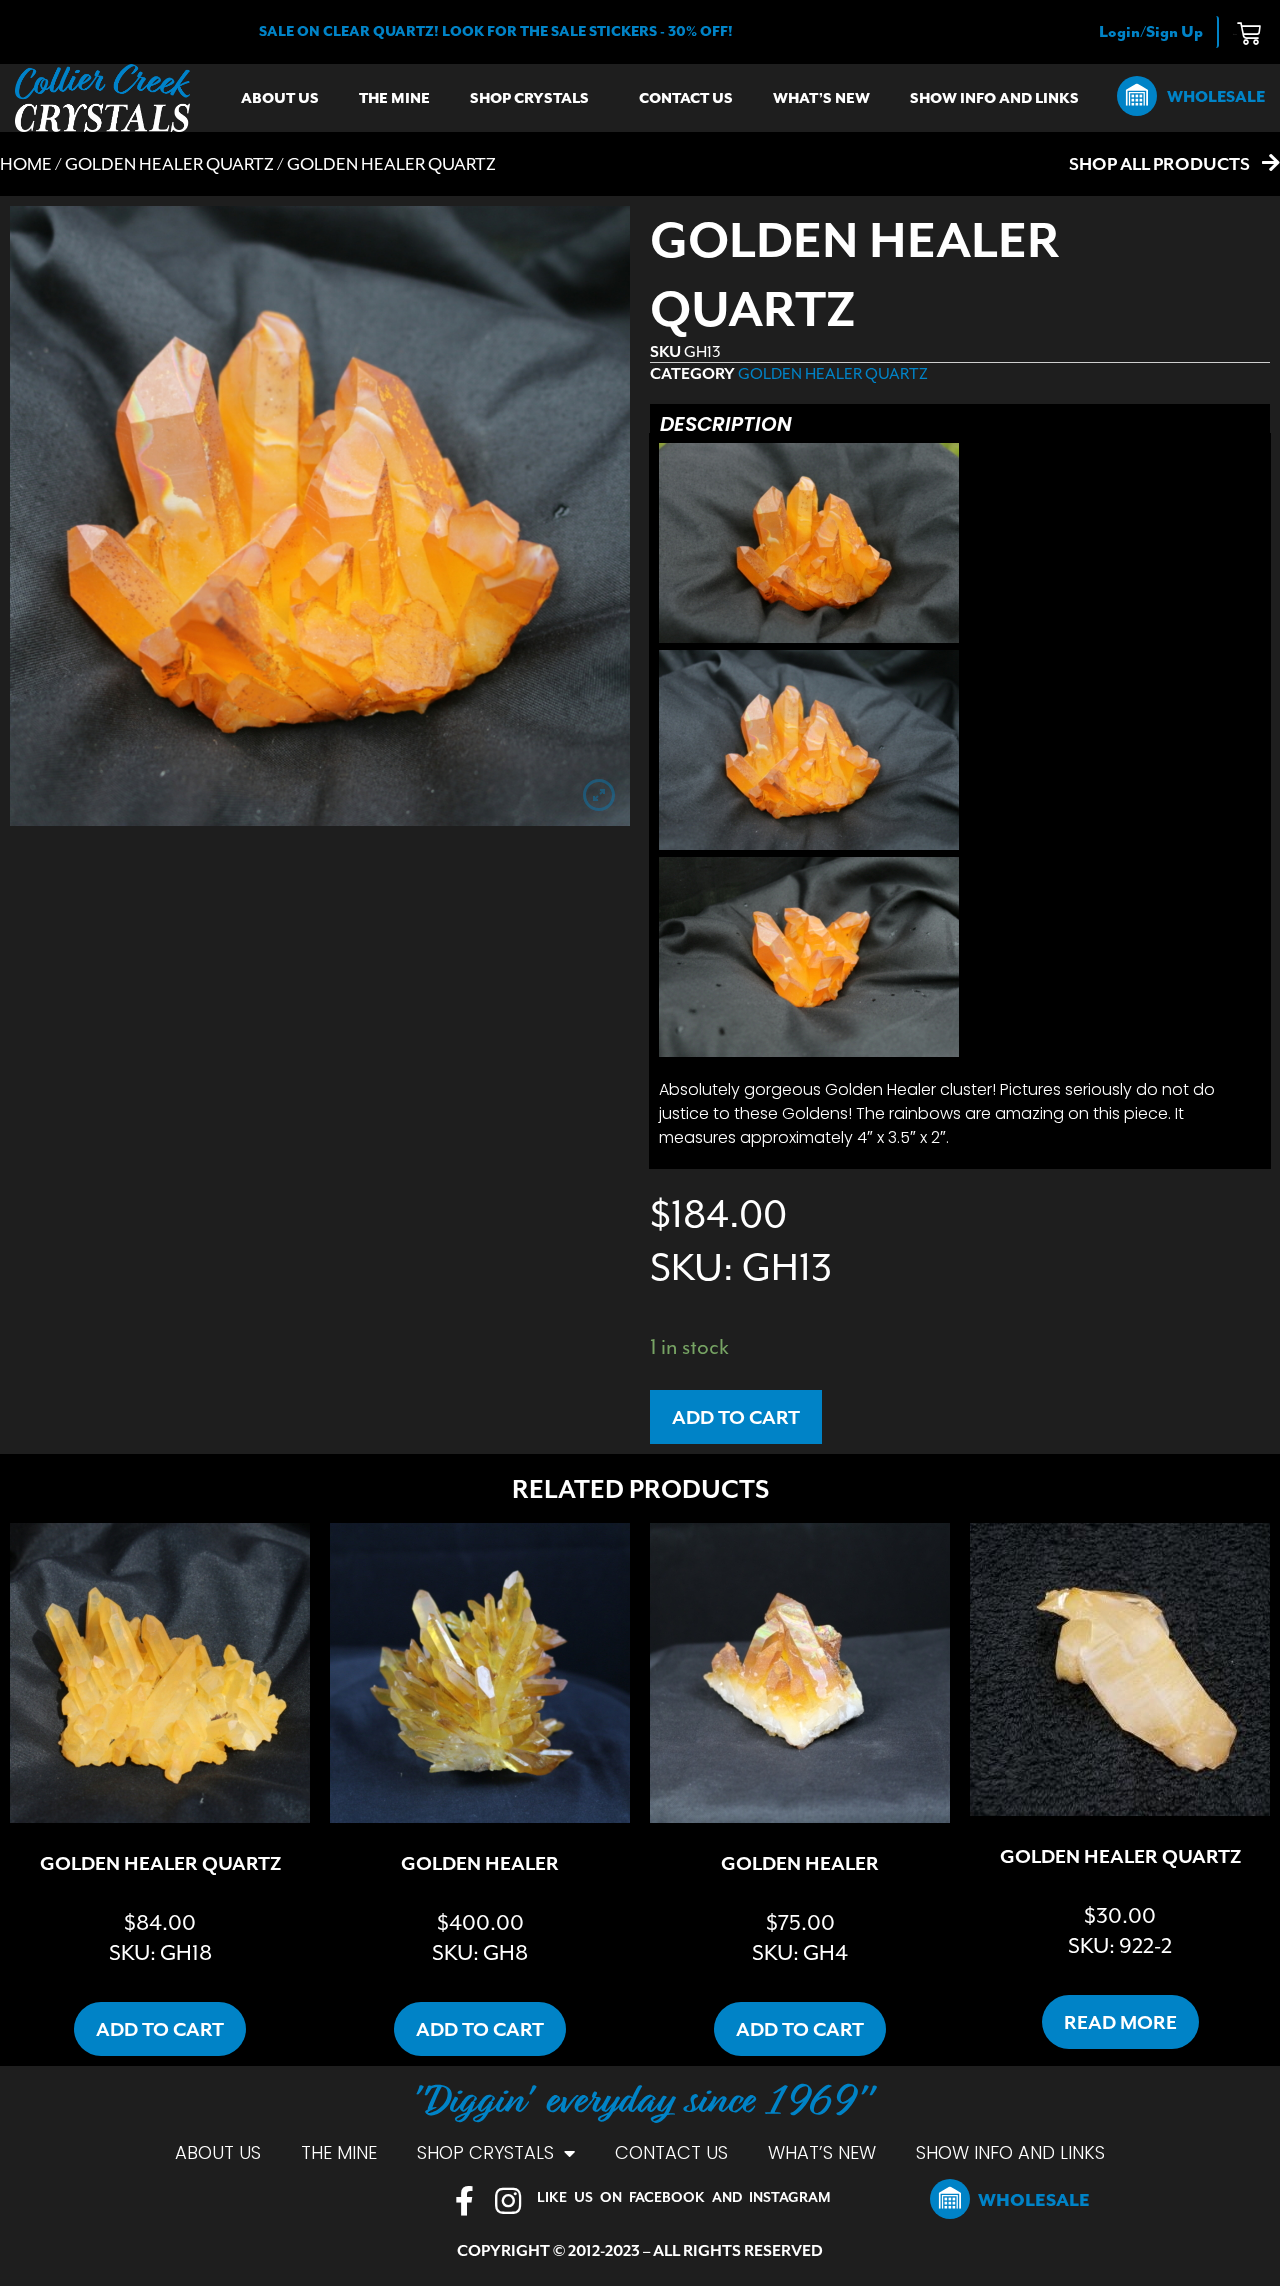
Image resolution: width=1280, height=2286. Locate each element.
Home (26, 164)
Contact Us (686, 97)
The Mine (394, 97)
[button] (496, 31)
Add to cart (736, 1417)
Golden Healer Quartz (169, 164)
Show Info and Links (994, 97)
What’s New (821, 97)
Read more (1120, 2022)
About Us (280, 97)
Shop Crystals (529, 97)
